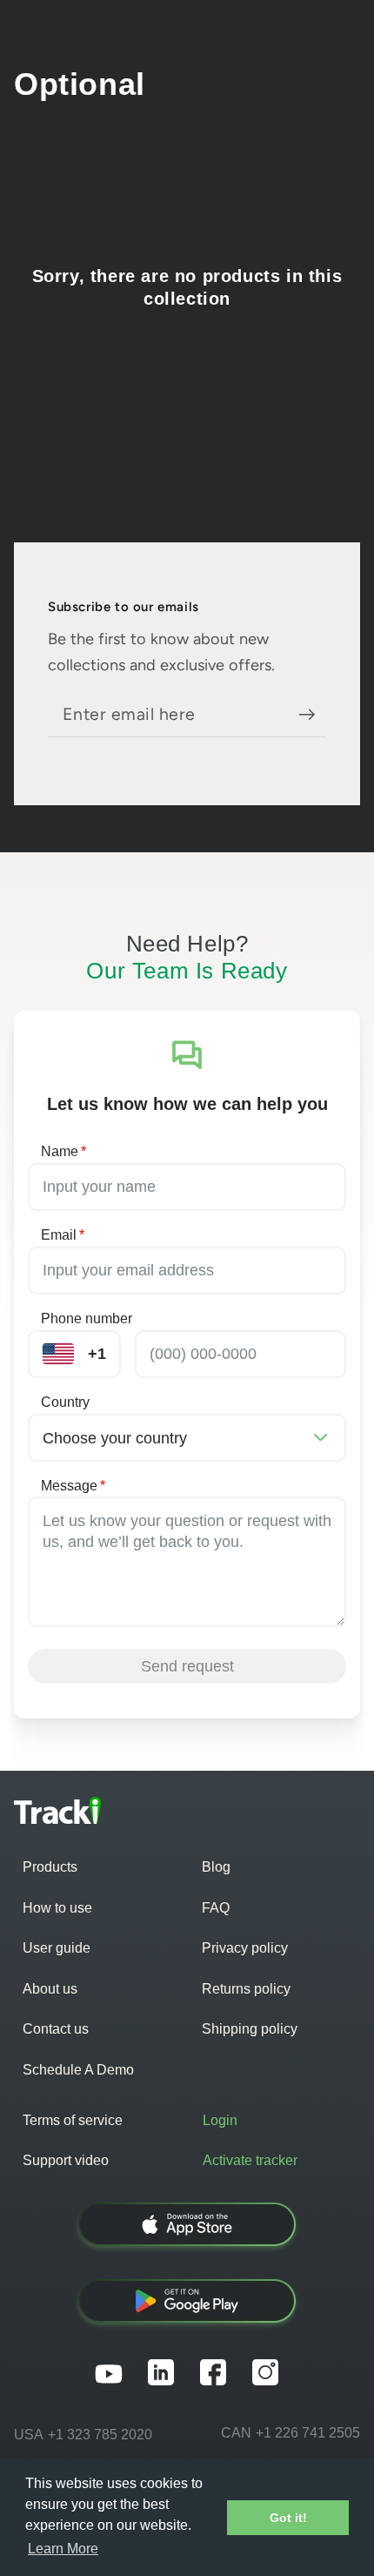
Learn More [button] (63, 2549)
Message (73, 1486)
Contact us (56, 2029)
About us (50, 1989)
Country (65, 1402)
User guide (57, 1948)
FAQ (216, 1908)
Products (50, 1867)
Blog (216, 1867)
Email (63, 1235)
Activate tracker (250, 2160)
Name (63, 1151)
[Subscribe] (313, 714)
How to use (57, 1908)
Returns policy (246, 1989)
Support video (66, 2160)
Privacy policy (245, 1948)
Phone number (87, 1318)
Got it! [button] (288, 2518)
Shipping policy (250, 2029)
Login (220, 2120)
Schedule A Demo (78, 2070)
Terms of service (73, 2120)
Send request (187, 1666)
